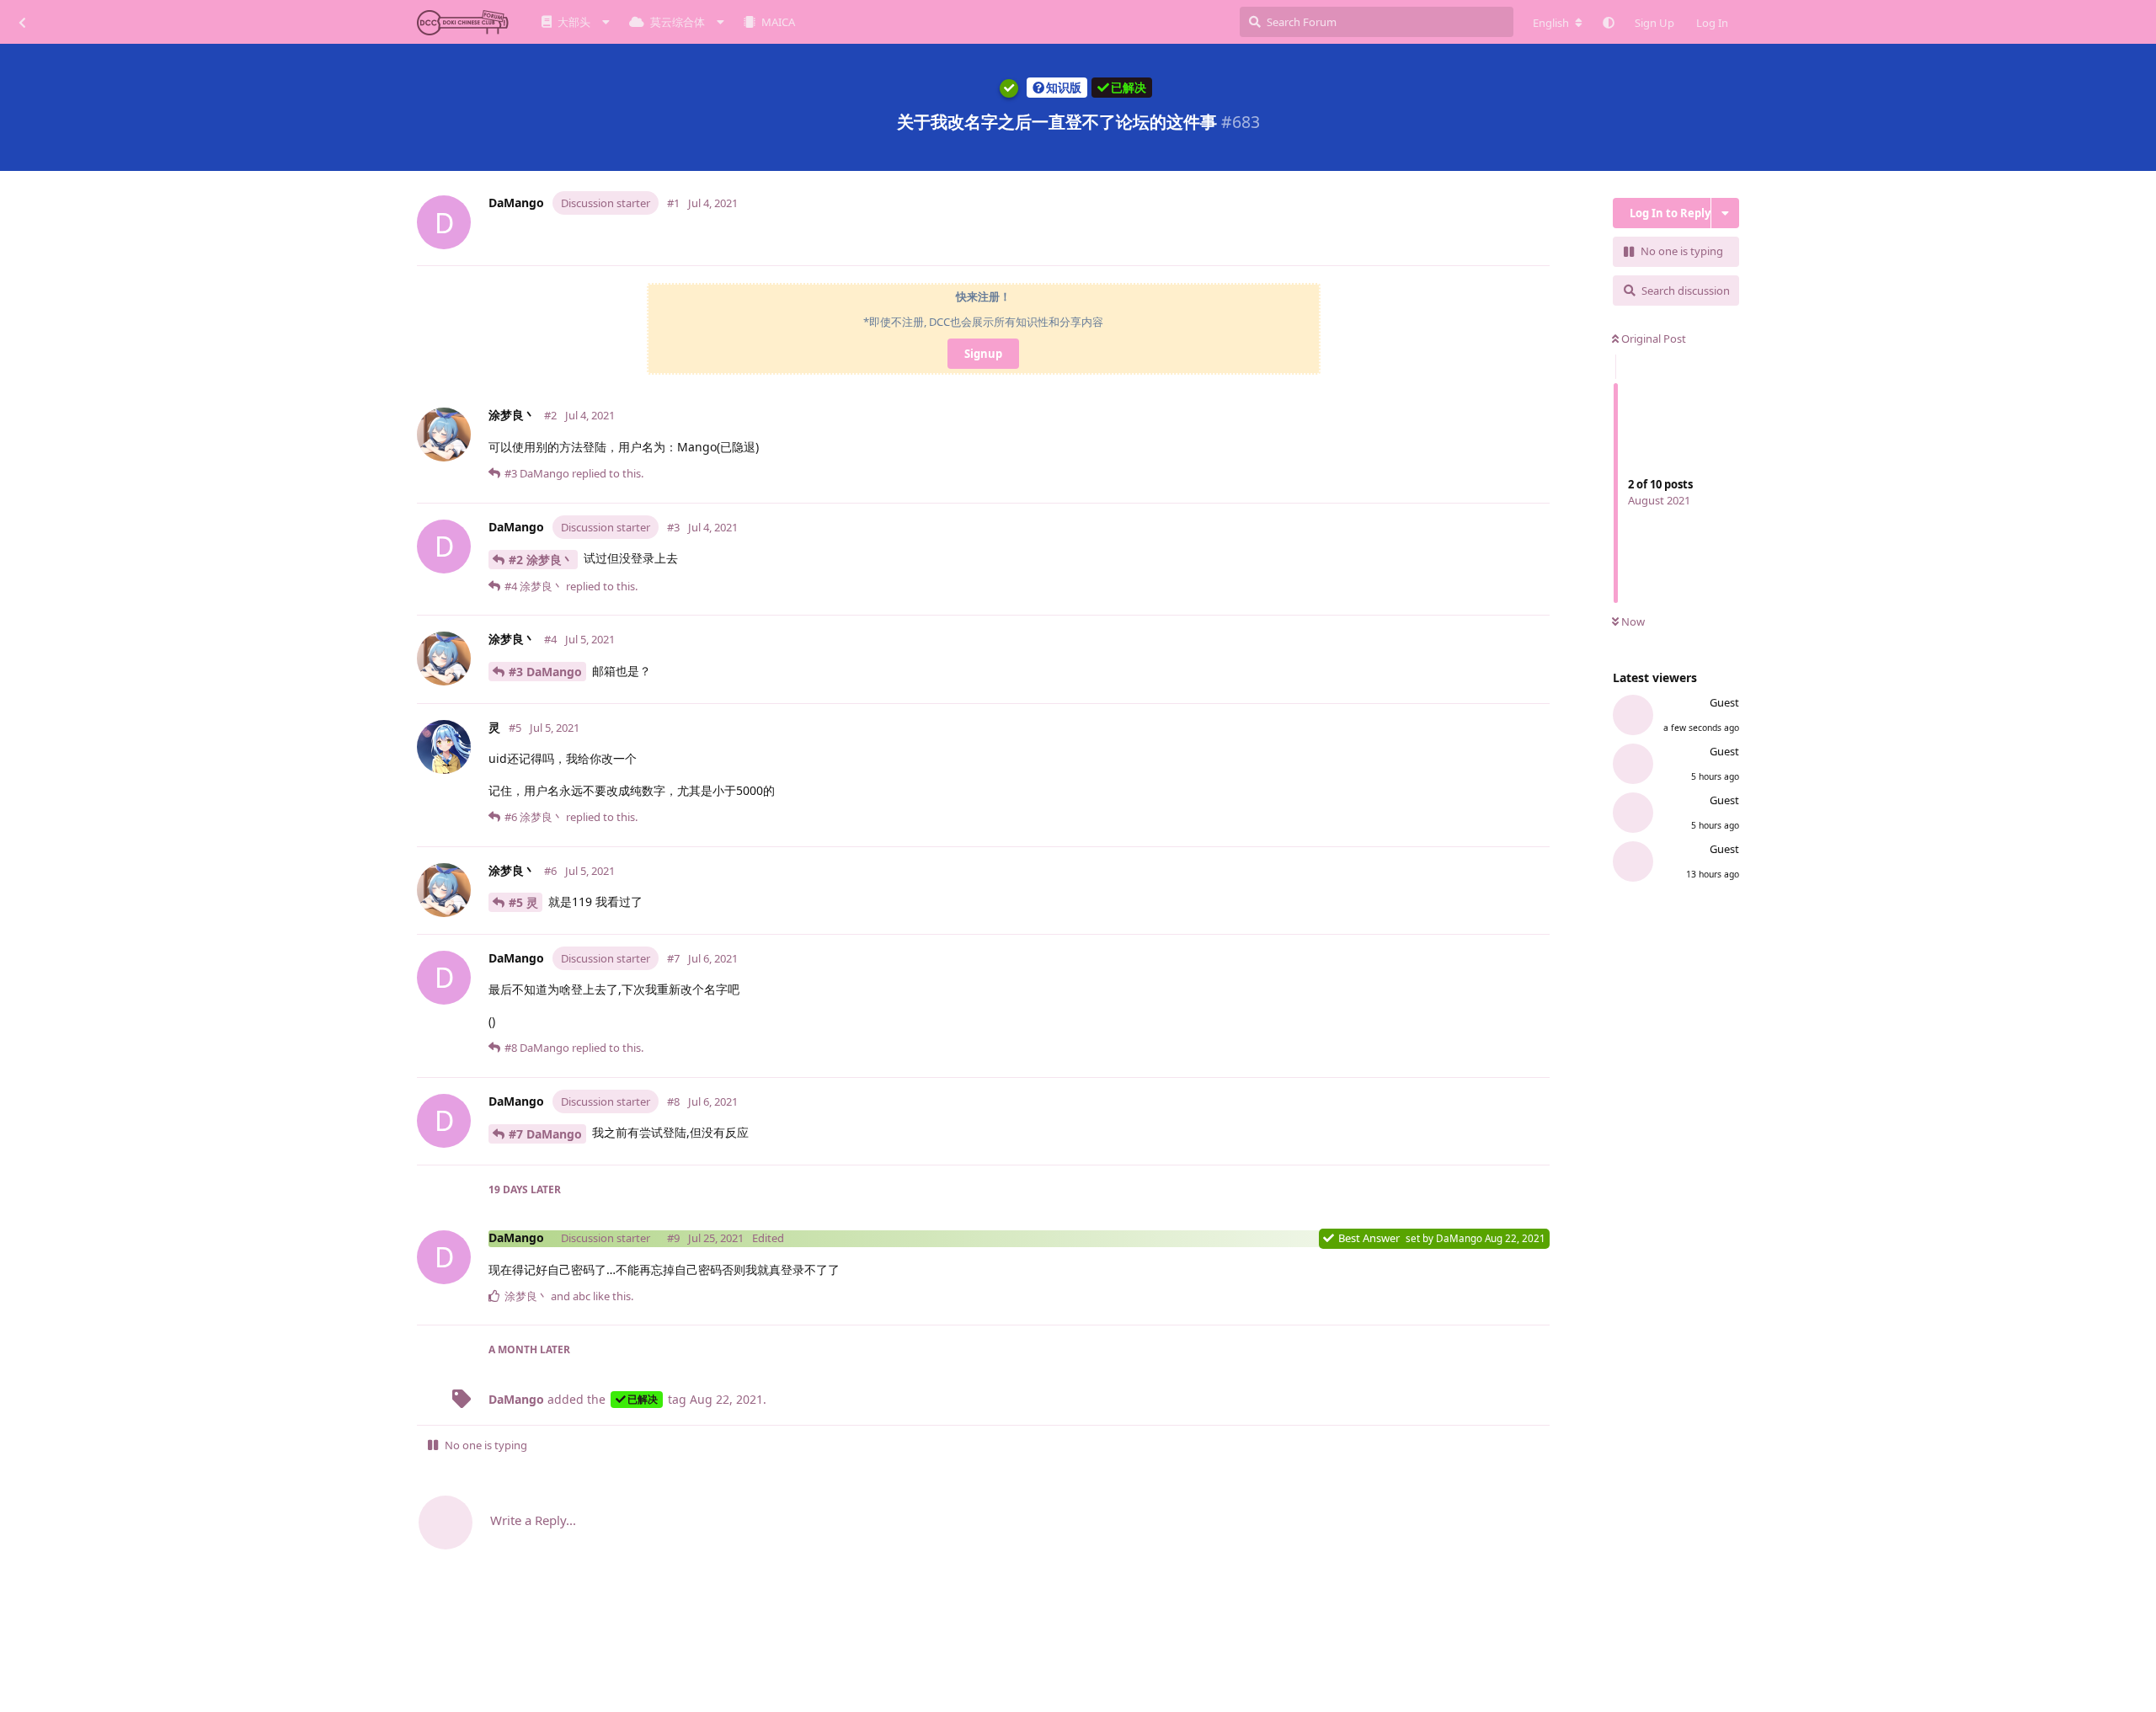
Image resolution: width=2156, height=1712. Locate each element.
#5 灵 (523, 902)
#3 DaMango (545, 672)
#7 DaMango (545, 1134)
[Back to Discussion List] (22, 22)
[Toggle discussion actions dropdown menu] (1725, 213)
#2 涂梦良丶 (541, 560)
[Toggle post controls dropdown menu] (1540, 245)
